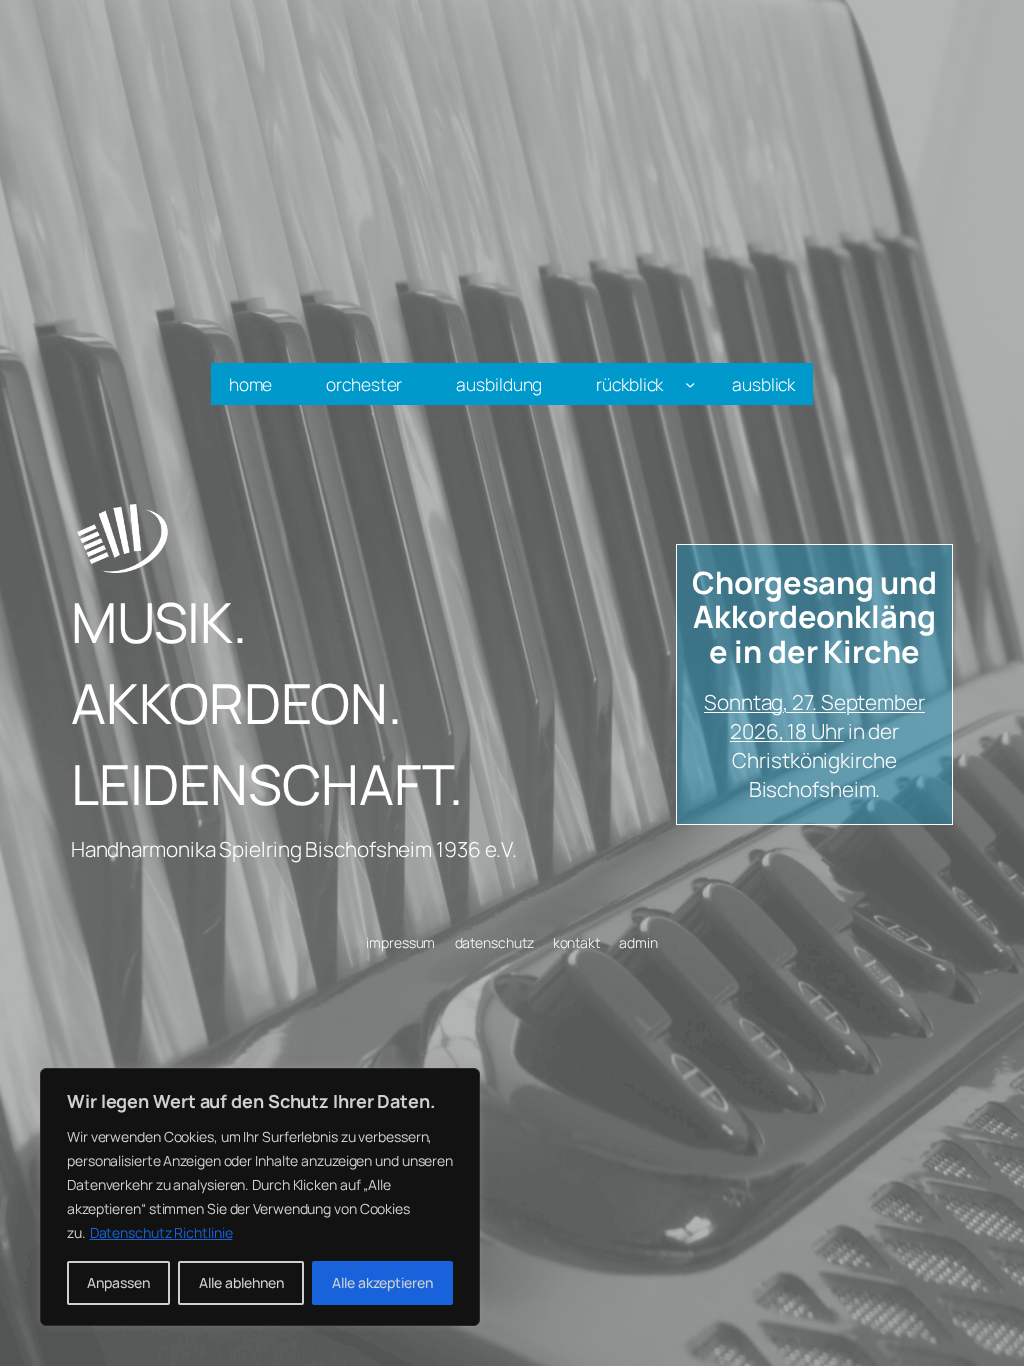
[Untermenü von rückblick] (690, 384)
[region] (260, 1197)
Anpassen (118, 1282)
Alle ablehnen (241, 1282)
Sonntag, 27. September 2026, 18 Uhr (814, 716)
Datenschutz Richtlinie (161, 1232)
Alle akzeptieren (382, 1282)
